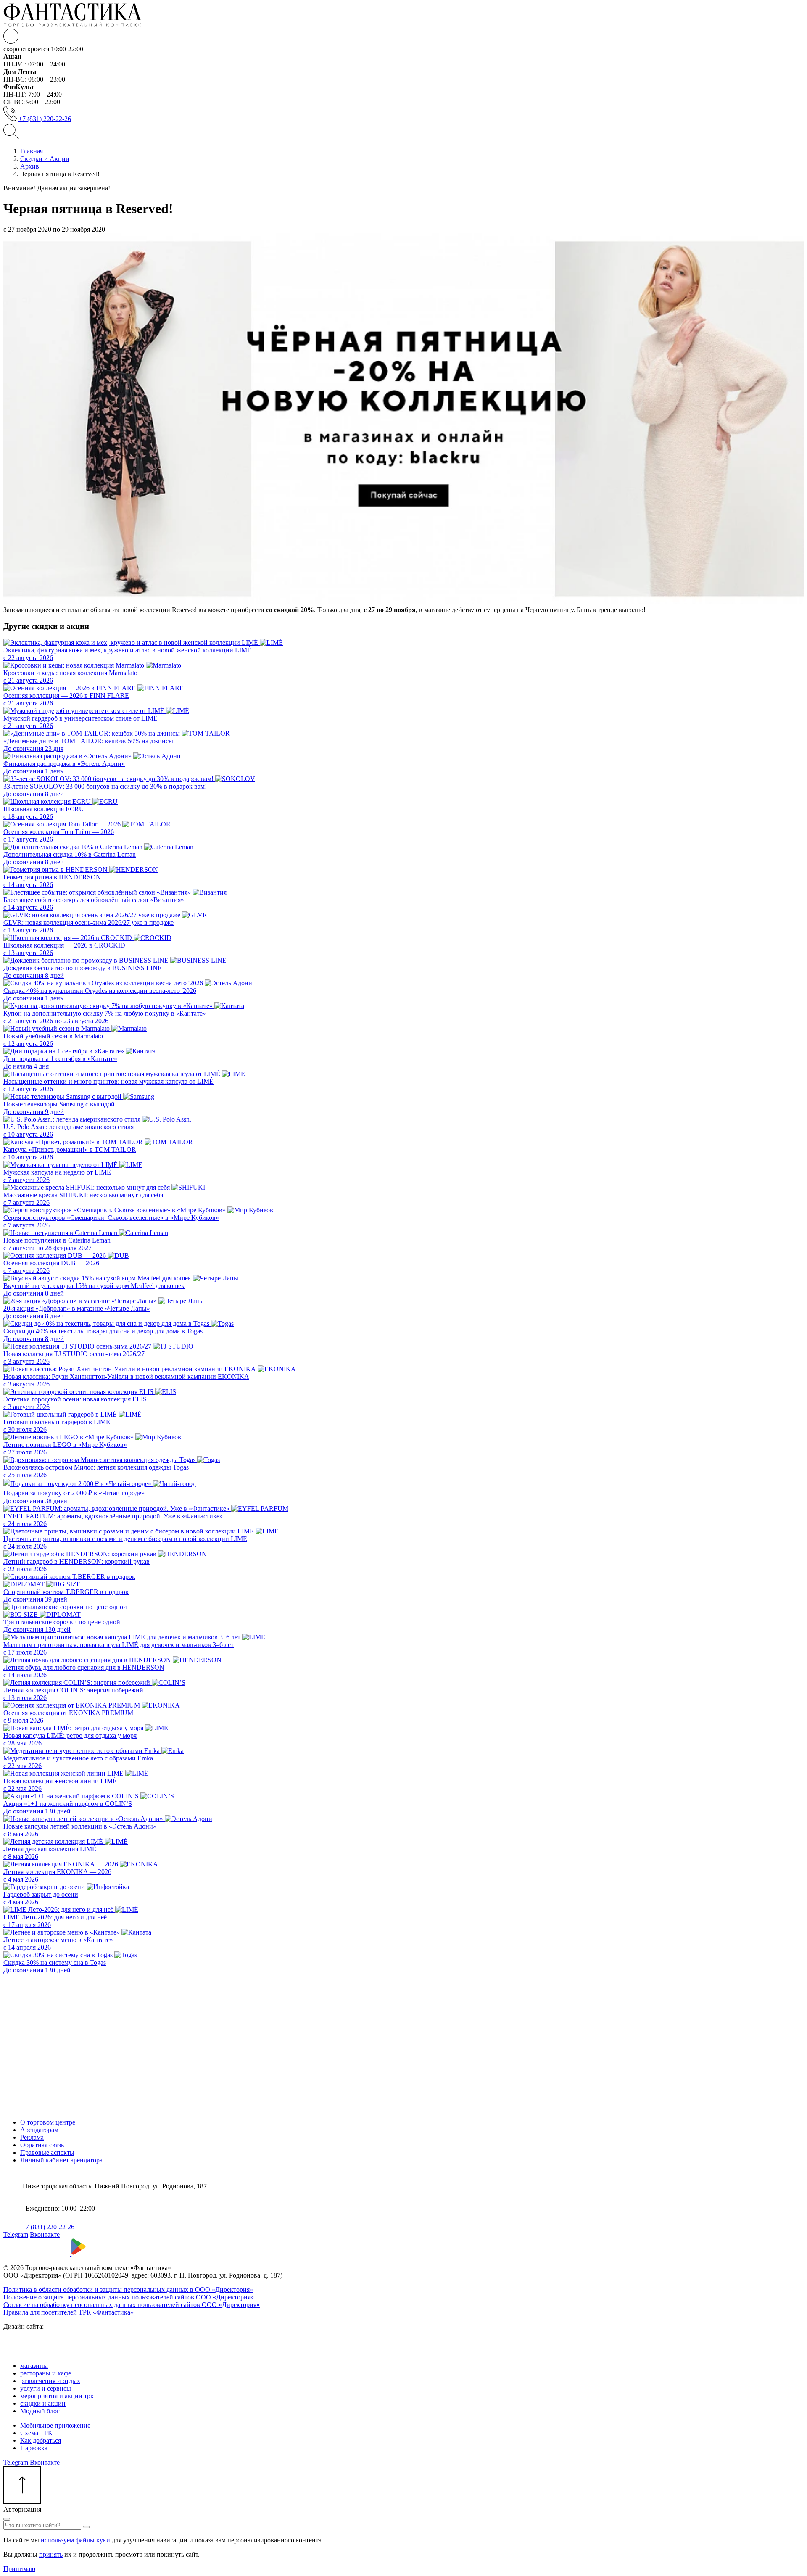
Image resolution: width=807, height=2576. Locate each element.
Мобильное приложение (55, 2425)
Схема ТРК (36, 2433)
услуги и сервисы (46, 2388)
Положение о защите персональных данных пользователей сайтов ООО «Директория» (129, 2297)
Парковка (34, 2448)
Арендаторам (39, 2130)
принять (51, 2554)
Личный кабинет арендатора (61, 2160)
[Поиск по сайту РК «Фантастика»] (12, 137)
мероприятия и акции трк (57, 2396)
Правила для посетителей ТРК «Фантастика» (69, 2312)
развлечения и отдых (50, 2381)
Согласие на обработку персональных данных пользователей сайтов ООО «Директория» (132, 2305)
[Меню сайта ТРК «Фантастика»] (38, 137)
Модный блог (40, 2411)
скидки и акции (43, 2403)
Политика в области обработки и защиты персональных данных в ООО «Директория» (128, 2290)
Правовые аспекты (47, 2152)
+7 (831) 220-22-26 (45, 119)
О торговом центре (48, 2122)
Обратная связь (42, 2145)
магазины (34, 2366)
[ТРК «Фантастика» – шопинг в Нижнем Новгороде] (73, 25)
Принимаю (19, 2569)
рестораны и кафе (46, 2373)
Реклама (32, 2137)
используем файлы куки (75, 2540)
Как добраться (41, 2440)
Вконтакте (45, 2234)
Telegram (16, 2234)
